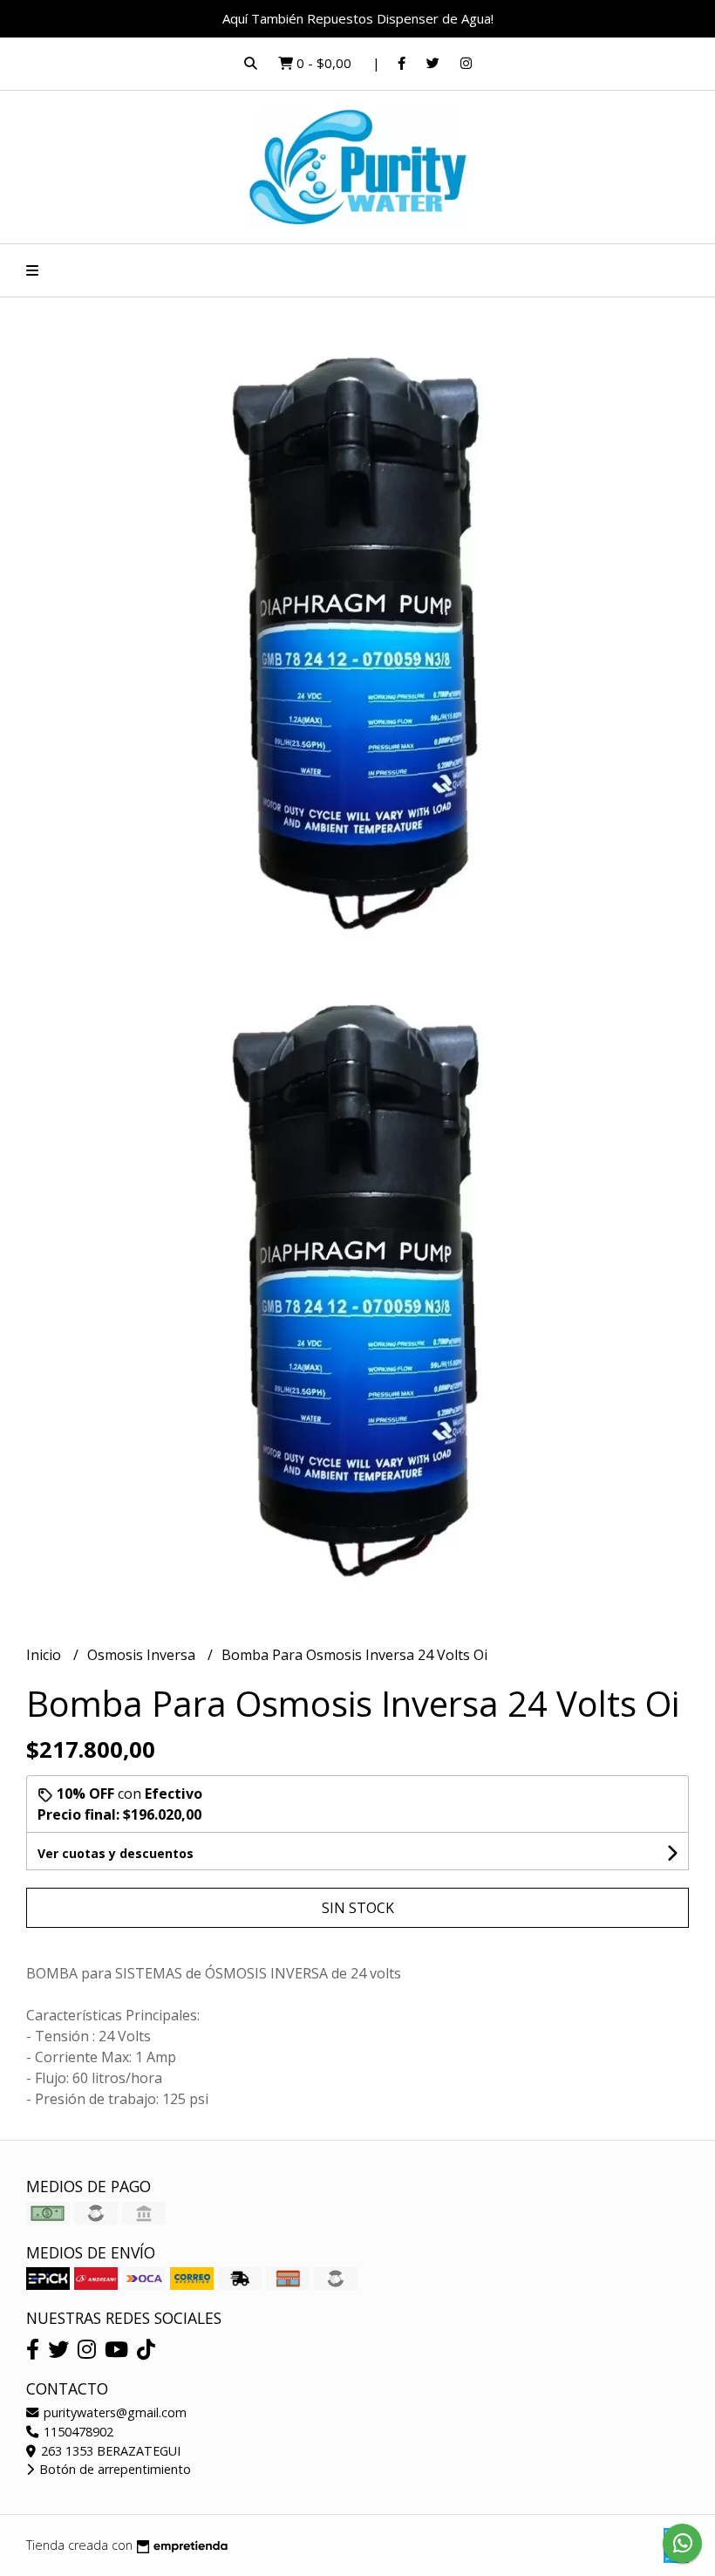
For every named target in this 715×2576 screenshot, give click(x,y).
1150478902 (77, 2432)
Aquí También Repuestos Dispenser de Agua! (358, 18)
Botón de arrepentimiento (113, 2469)
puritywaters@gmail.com (113, 2412)
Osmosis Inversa (143, 1655)
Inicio (45, 1655)
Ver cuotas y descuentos (116, 1853)
